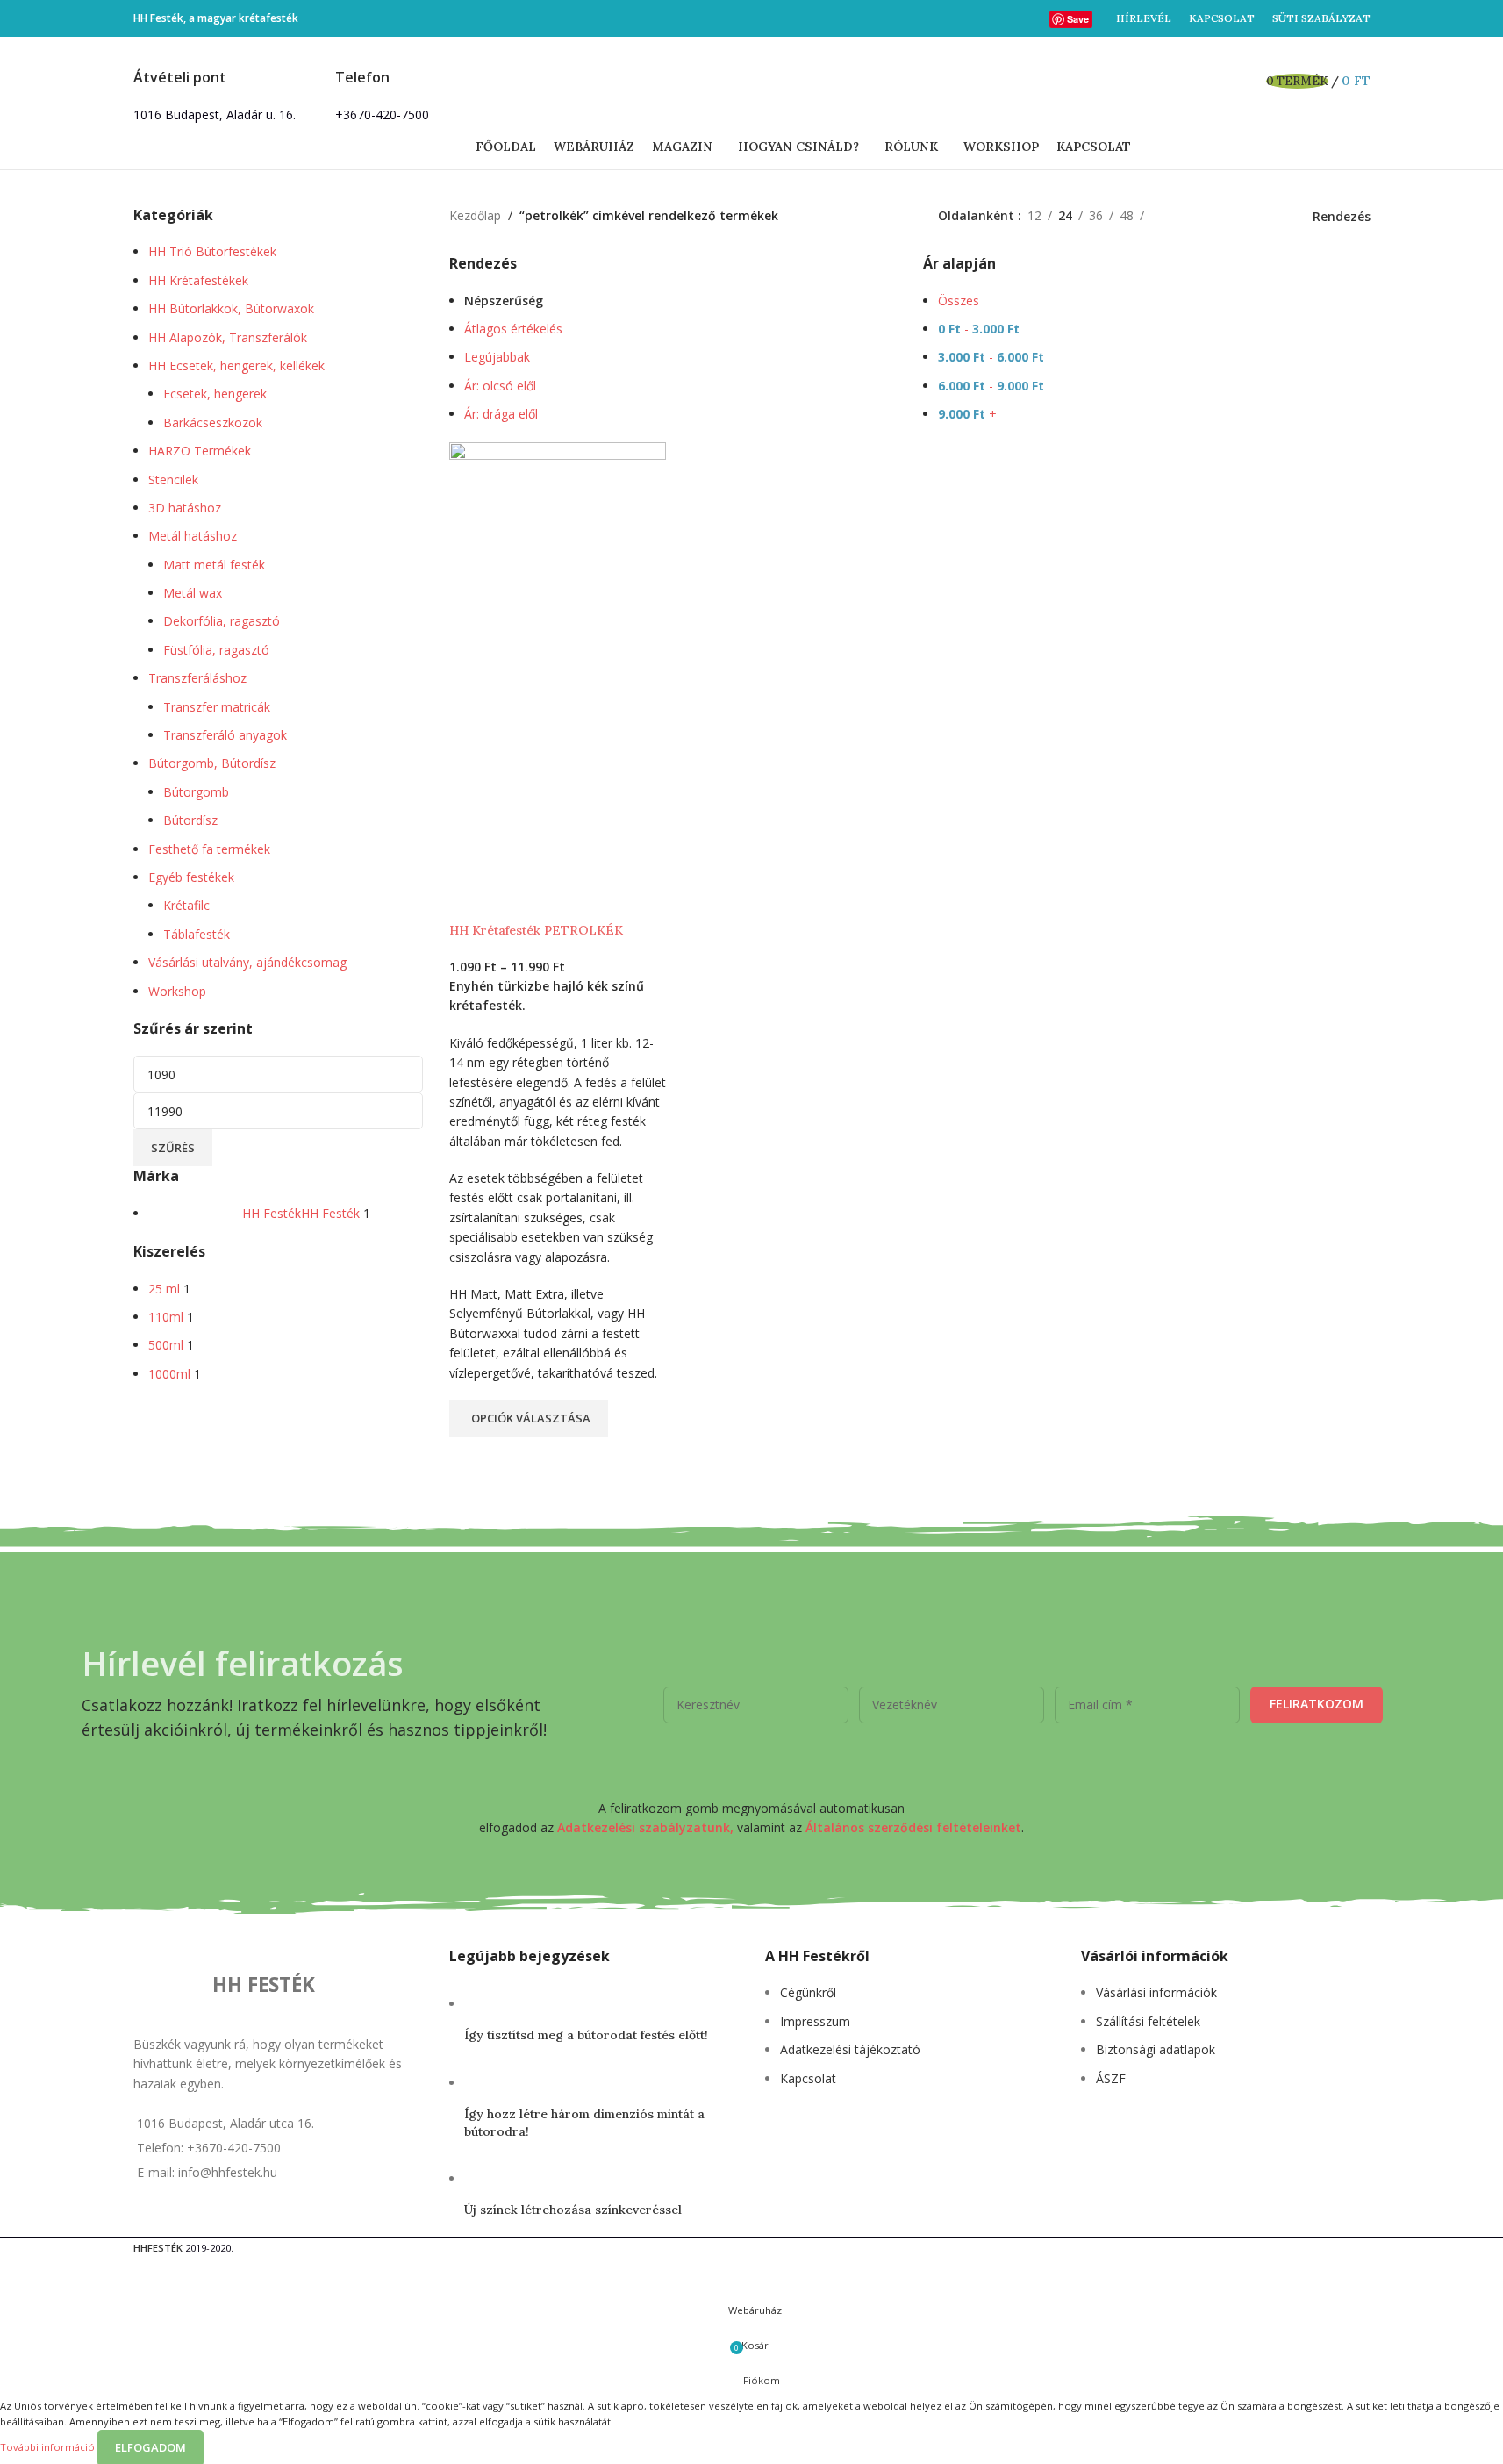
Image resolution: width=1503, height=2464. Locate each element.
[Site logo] (752, 79)
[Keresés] (1242, 81)
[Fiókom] (1218, 81)
